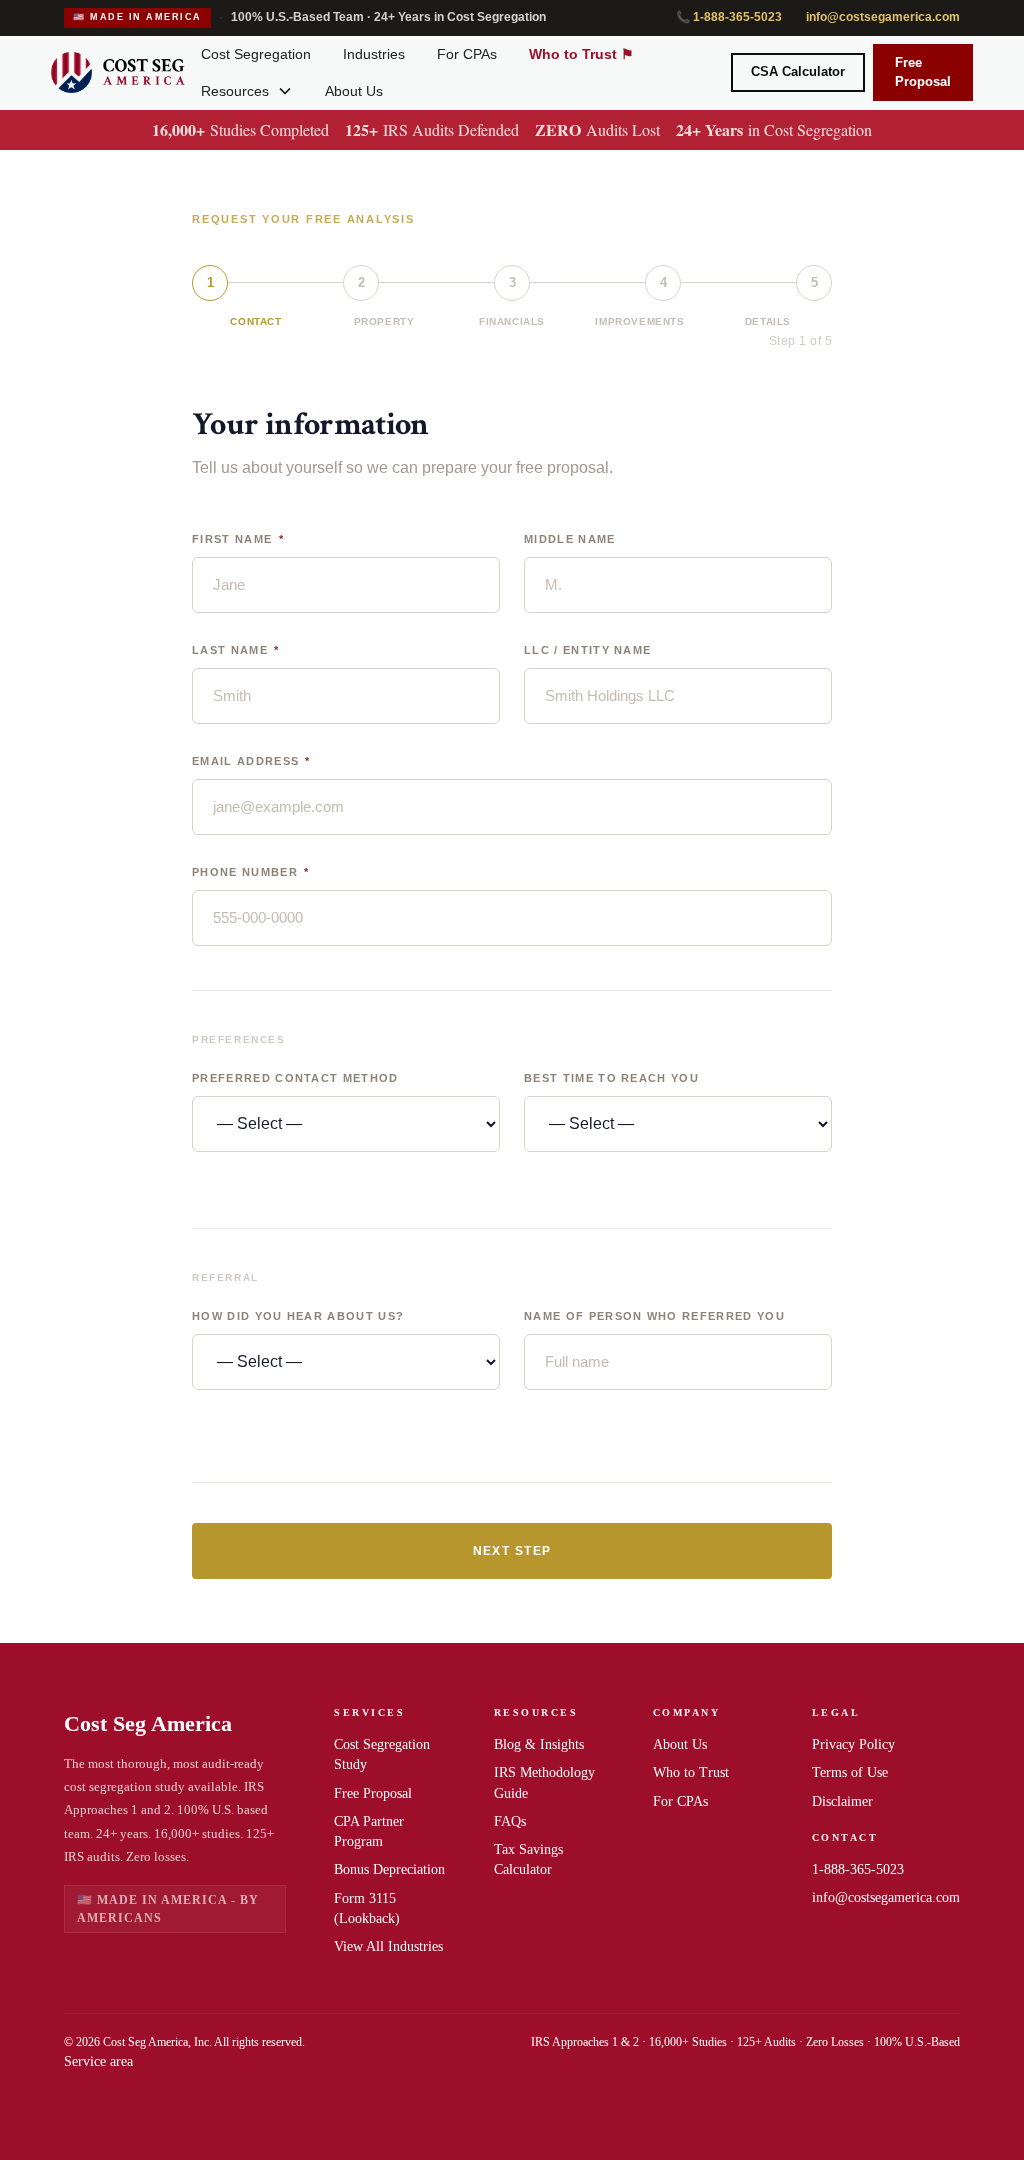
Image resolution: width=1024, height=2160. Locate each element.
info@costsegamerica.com (883, 17)
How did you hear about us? (298, 1316)
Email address (251, 761)
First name (238, 539)
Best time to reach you (611, 1078)
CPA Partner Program (369, 1831)
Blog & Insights (539, 1744)
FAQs (510, 1821)
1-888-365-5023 (858, 1869)
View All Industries (388, 1946)
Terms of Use (850, 1772)
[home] (118, 73)
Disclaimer (842, 1801)
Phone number (251, 872)
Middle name (570, 539)
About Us (354, 91)
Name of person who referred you (654, 1316)
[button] (247, 91)
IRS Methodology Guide (544, 1782)
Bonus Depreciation (389, 1869)
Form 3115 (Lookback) (367, 1908)
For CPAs (467, 54)
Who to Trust (691, 1772)
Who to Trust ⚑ (581, 54)
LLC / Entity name (587, 650)
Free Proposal (923, 72)
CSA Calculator (798, 72)
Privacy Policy (853, 1744)
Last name (236, 650)
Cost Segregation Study (382, 1754)
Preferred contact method (295, 1078)
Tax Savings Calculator (528, 1859)
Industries (374, 54)
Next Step (512, 1551)
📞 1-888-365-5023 (729, 17)
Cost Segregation (256, 54)
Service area (98, 2061)
